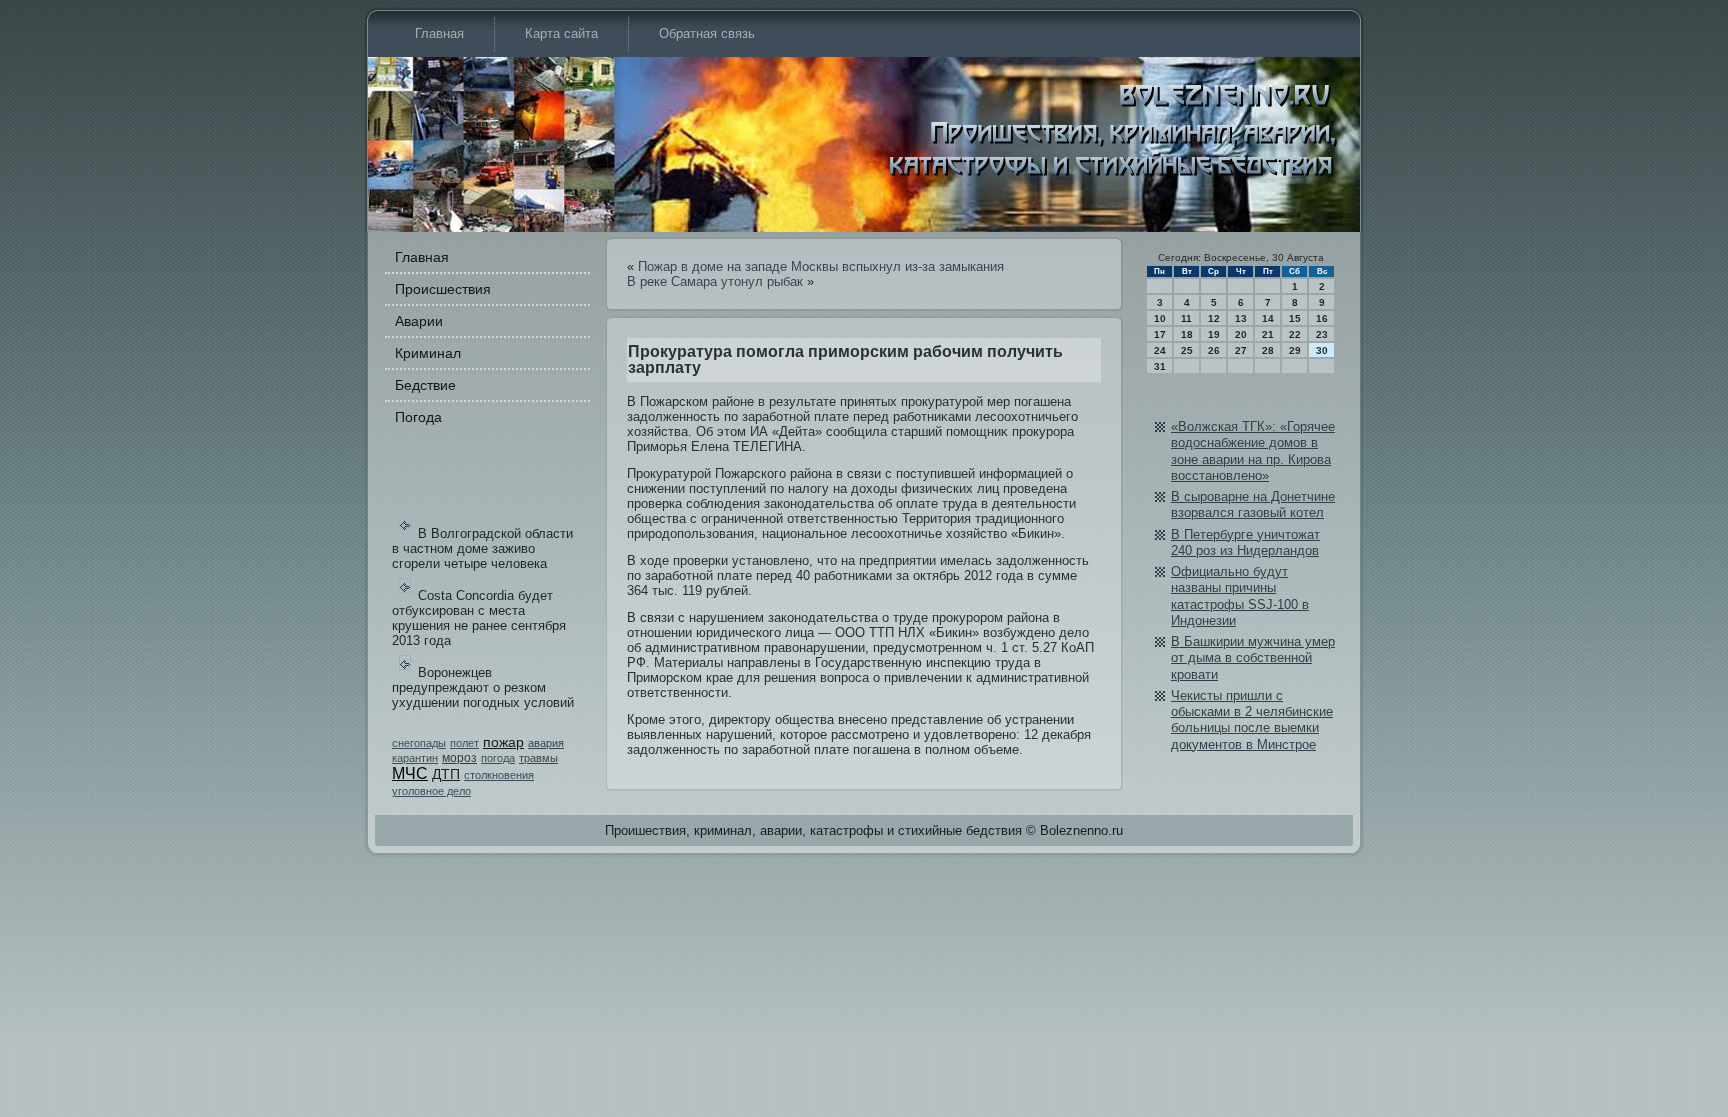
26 (1214, 350)
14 (1268, 318)
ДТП (446, 774)
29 (1295, 350)
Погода (418, 417)
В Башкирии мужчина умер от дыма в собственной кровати (1253, 658)
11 (1186, 318)
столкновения (499, 775)
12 (1214, 318)
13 (1241, 318)
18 (1187, 334)
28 (1268, 350)
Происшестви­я (443, 289)
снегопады (419, 743)
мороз (459, 758)
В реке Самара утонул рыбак (715, 281)
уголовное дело (431, 791)
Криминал (428, 353)
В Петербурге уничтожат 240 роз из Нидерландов (1245, 542)
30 (1322, 350)
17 (1160, 334)
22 (1295, 334)
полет (464, 743)
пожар (503, 742)
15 (1295, 318)
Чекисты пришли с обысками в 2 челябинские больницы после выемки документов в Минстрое (1252, 720)
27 (1241, 350)
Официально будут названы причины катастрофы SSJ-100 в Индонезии (1240, 596)
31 (1160, 366)
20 (1241, 334)
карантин (415, 758)
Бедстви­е (425, 385)
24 (1160, 350)
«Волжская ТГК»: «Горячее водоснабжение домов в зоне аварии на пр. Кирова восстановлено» (1253, 451)
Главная (439, 33)
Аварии (419, 321)
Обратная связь (707, 33)
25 (1187, 350)
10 (1160, 318)
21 (1268, 334)
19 (1214, 334)
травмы (538, 758)
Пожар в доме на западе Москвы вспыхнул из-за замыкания (821, 266)
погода (498, 758)
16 (1322, 318)
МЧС (410, 773)
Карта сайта (561, 33)
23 (1322, 334)
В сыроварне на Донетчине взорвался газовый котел (1253, 504)
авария (546, 743)
